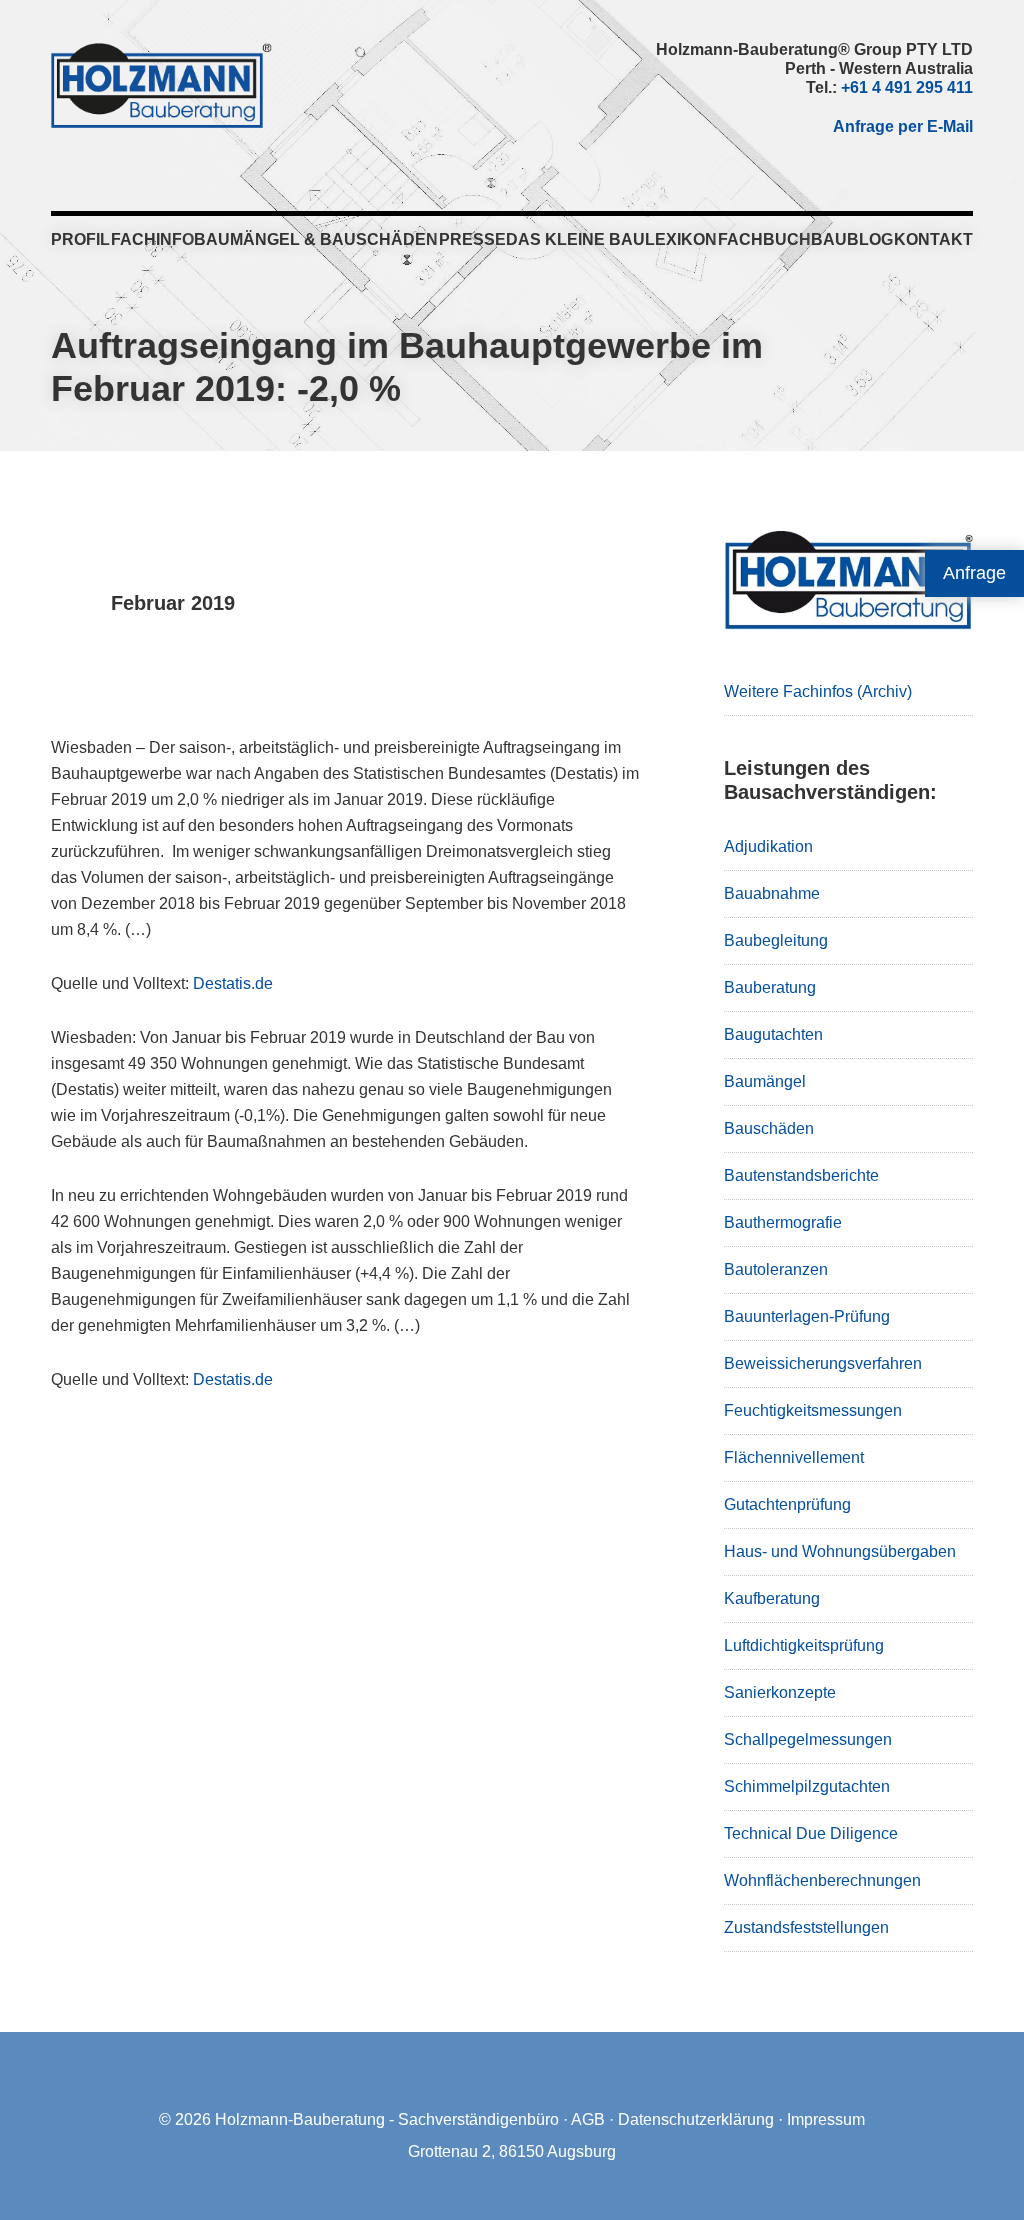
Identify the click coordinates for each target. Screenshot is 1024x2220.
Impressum (826, 2119)
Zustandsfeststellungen (806, 1927)
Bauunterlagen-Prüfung (807, 1316)
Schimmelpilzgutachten (807, 1786)
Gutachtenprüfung (787, 1504)
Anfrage (974, 573)
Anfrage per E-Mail (903, 126)
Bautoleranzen (776, 1269)
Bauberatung (770, 987)
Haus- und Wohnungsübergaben (840, 1551)
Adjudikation (768, 846)
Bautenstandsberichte (801, 1175)
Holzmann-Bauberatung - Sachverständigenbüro (387, 2119)
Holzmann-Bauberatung (161, 85)
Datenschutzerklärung (696, 2119)
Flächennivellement (794, 1457)
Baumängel (765, 1081)
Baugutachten (773, 1034)
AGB (588, 2119)
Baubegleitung (776, 940)
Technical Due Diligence (811, 1833)
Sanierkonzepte (780, 1692)
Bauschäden (769, 1128)
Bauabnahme (772, 893)
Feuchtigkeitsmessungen (813, 1410)
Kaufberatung (772, 1598)
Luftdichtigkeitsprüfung (804, 1645)
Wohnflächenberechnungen (822, 1880)
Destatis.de (233, 983)
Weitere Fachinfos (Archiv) (818, 691)
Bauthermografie (783, 1222)
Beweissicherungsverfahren (823, 1363)
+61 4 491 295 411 (907, 87)
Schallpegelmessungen (808, 1739)
